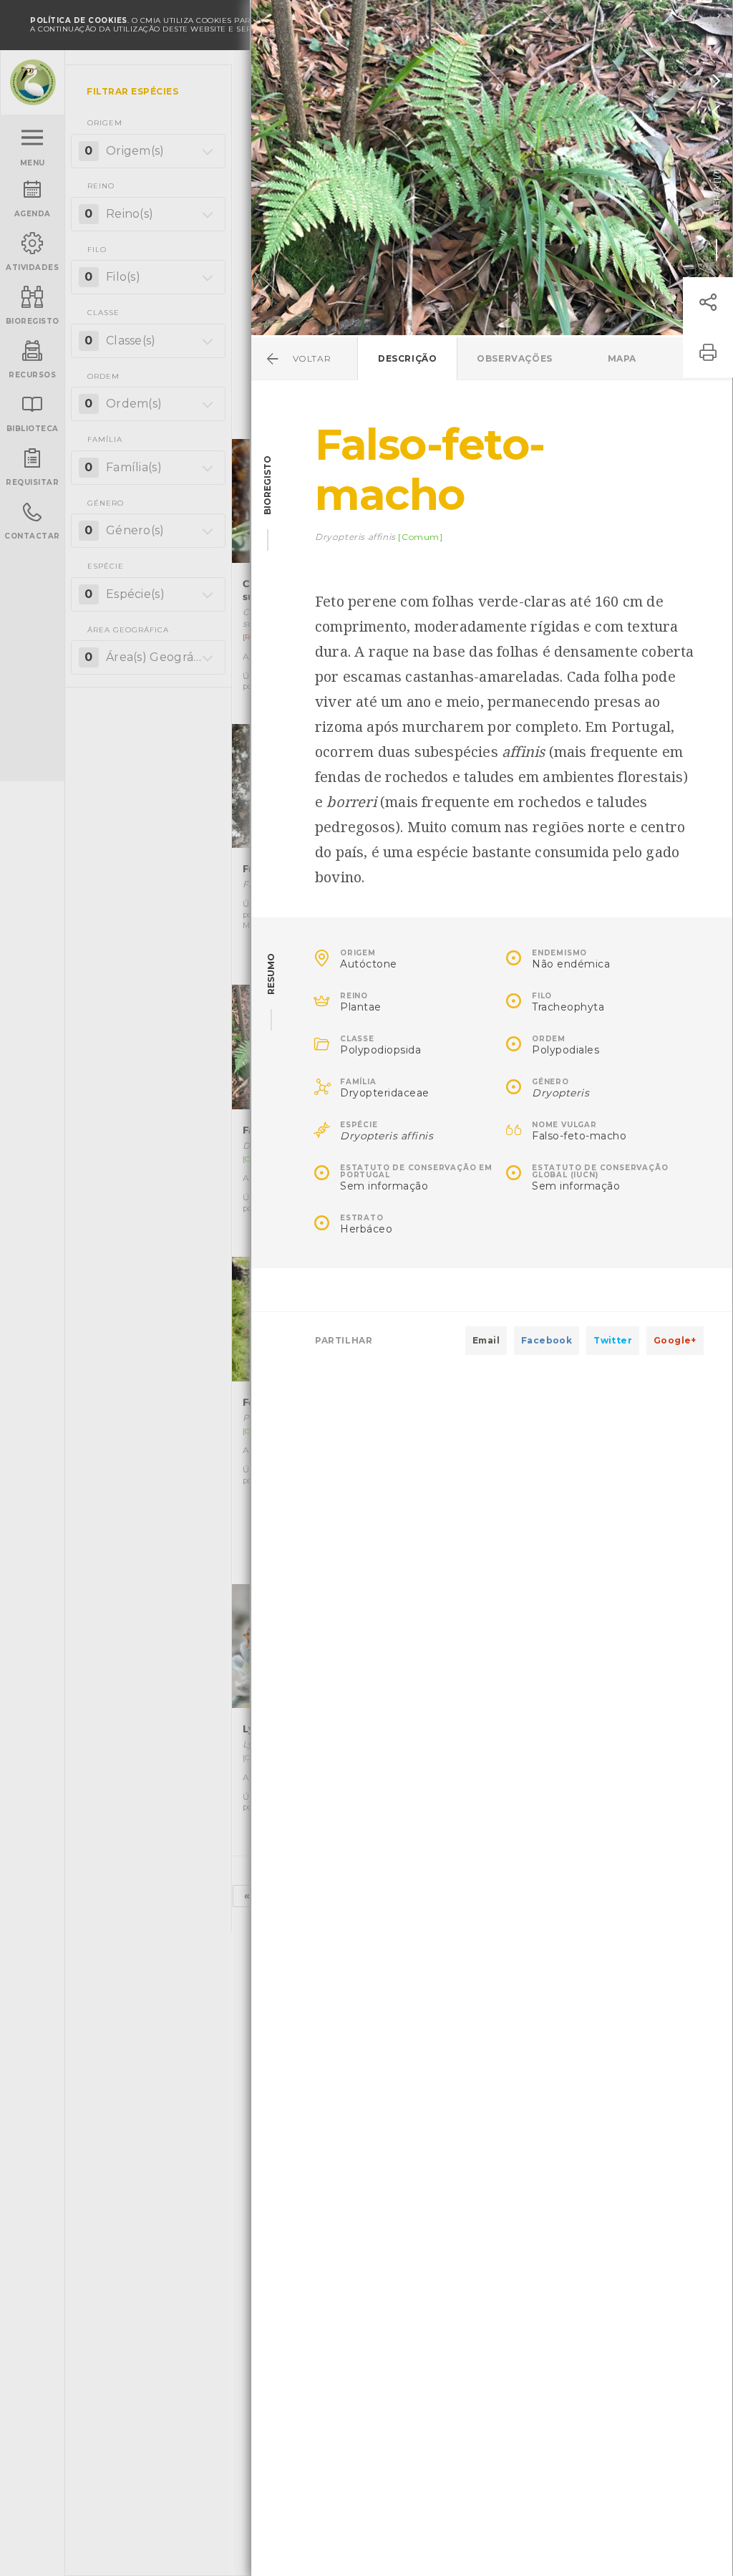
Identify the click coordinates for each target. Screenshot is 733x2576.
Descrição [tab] (407, 358)
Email (486, 1340)
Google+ (675, 1340)
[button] (708, 302)
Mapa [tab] (622, 358)
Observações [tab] (515, 358)
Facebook (547, 1340)
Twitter (613, 1340)
